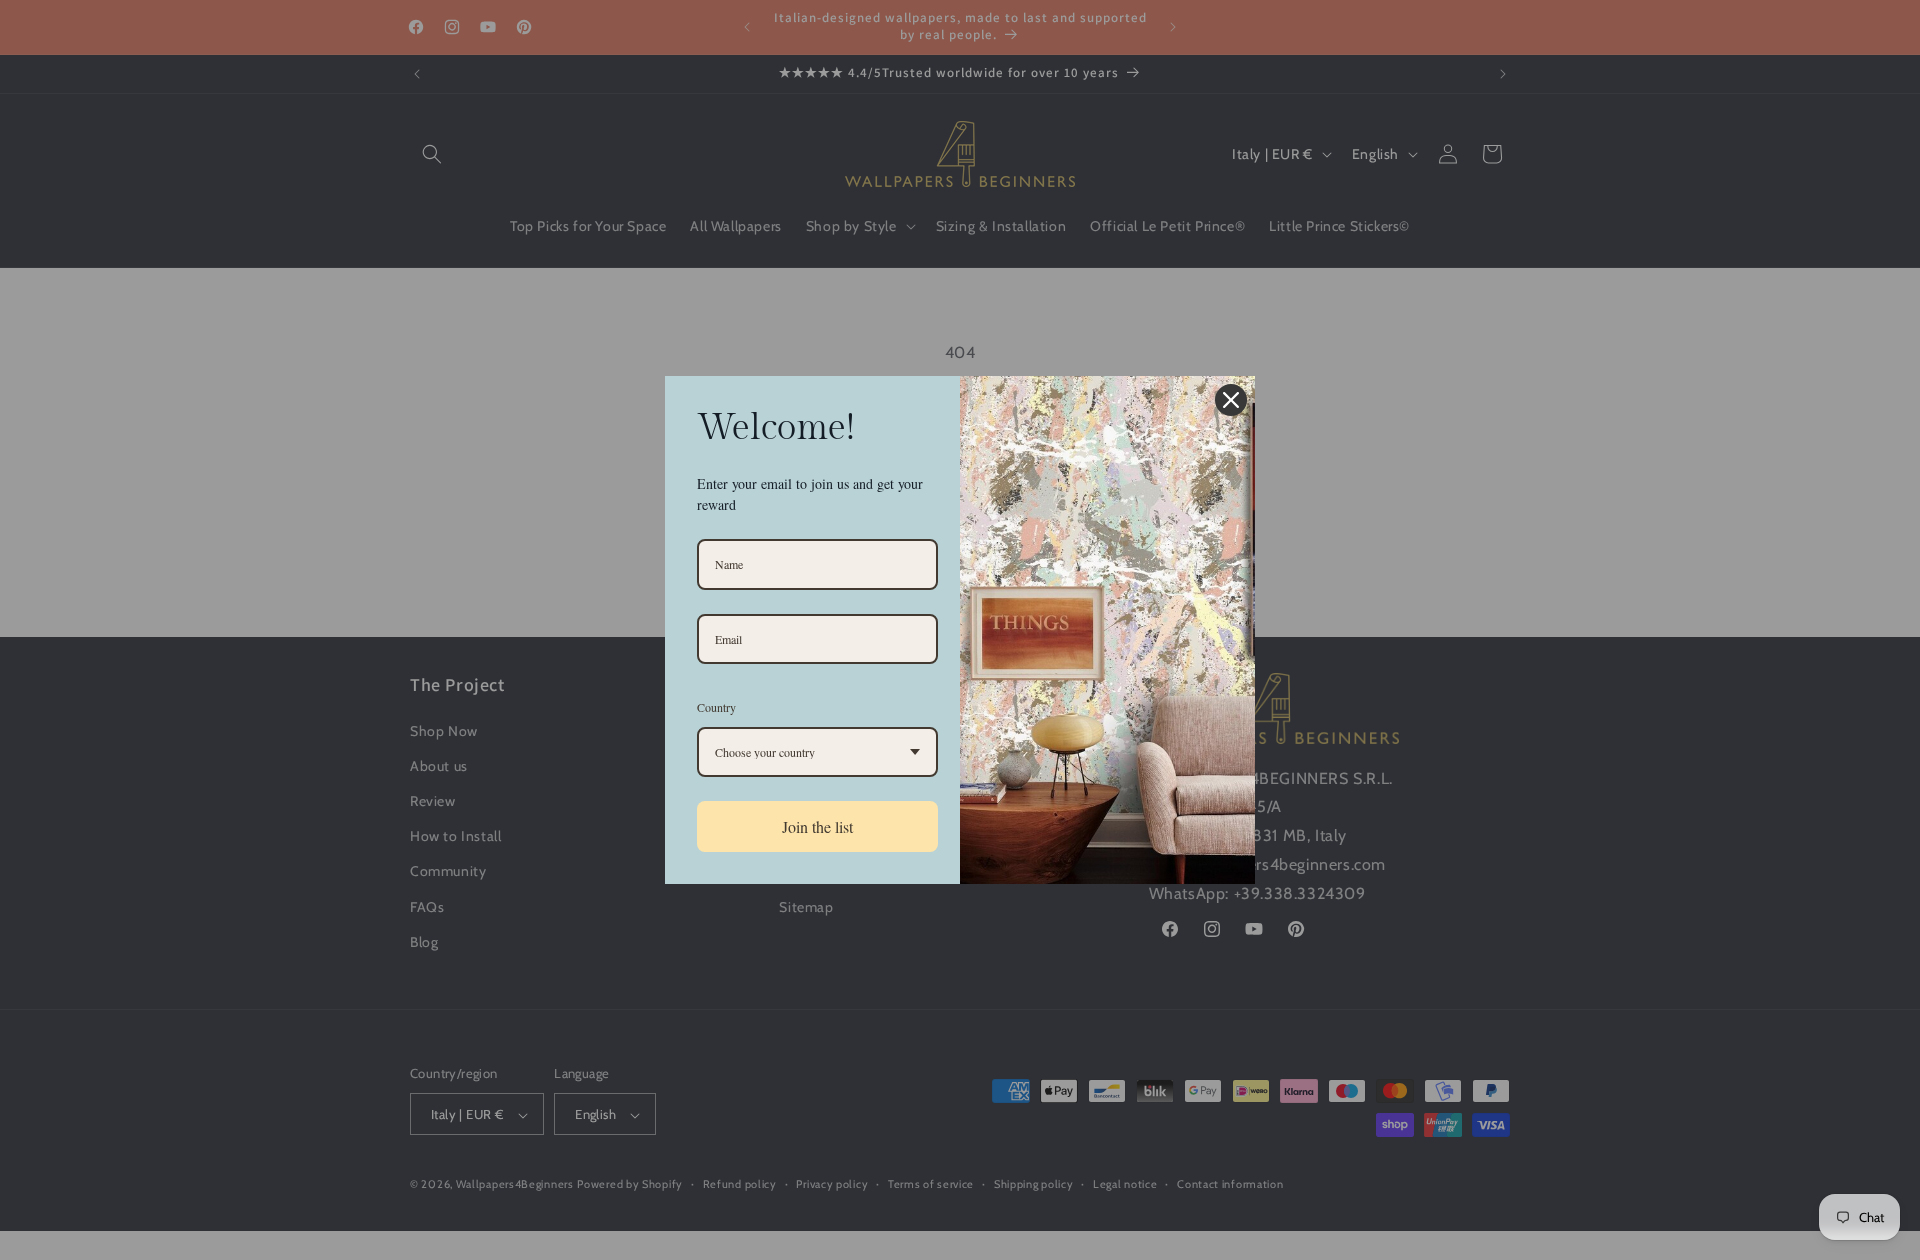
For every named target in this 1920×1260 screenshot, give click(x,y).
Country (716, 707)
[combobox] (817, 752)
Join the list (817, 826)
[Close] (1231, 400)
